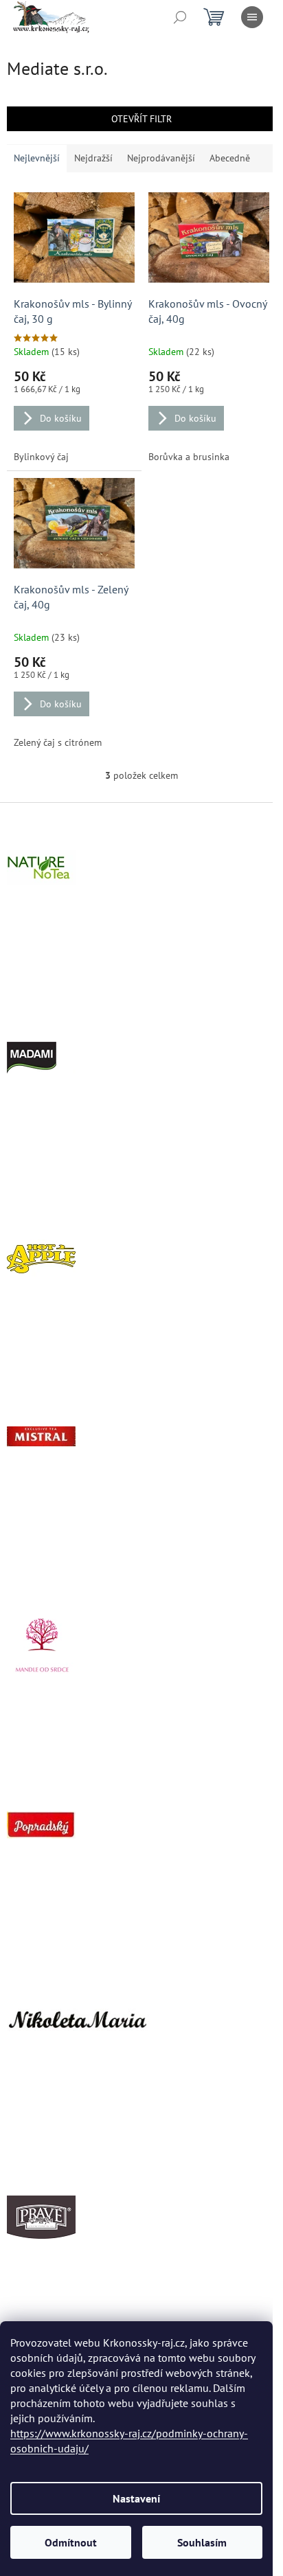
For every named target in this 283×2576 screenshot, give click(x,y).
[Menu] (252, 17)
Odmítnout (71, 2542)
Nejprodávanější (161, 158)
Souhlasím (202, 2542)
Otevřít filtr (141, 119)
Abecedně (230, 158)
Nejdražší (93, 158)
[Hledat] (180, 17)
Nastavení (136, 2498)
